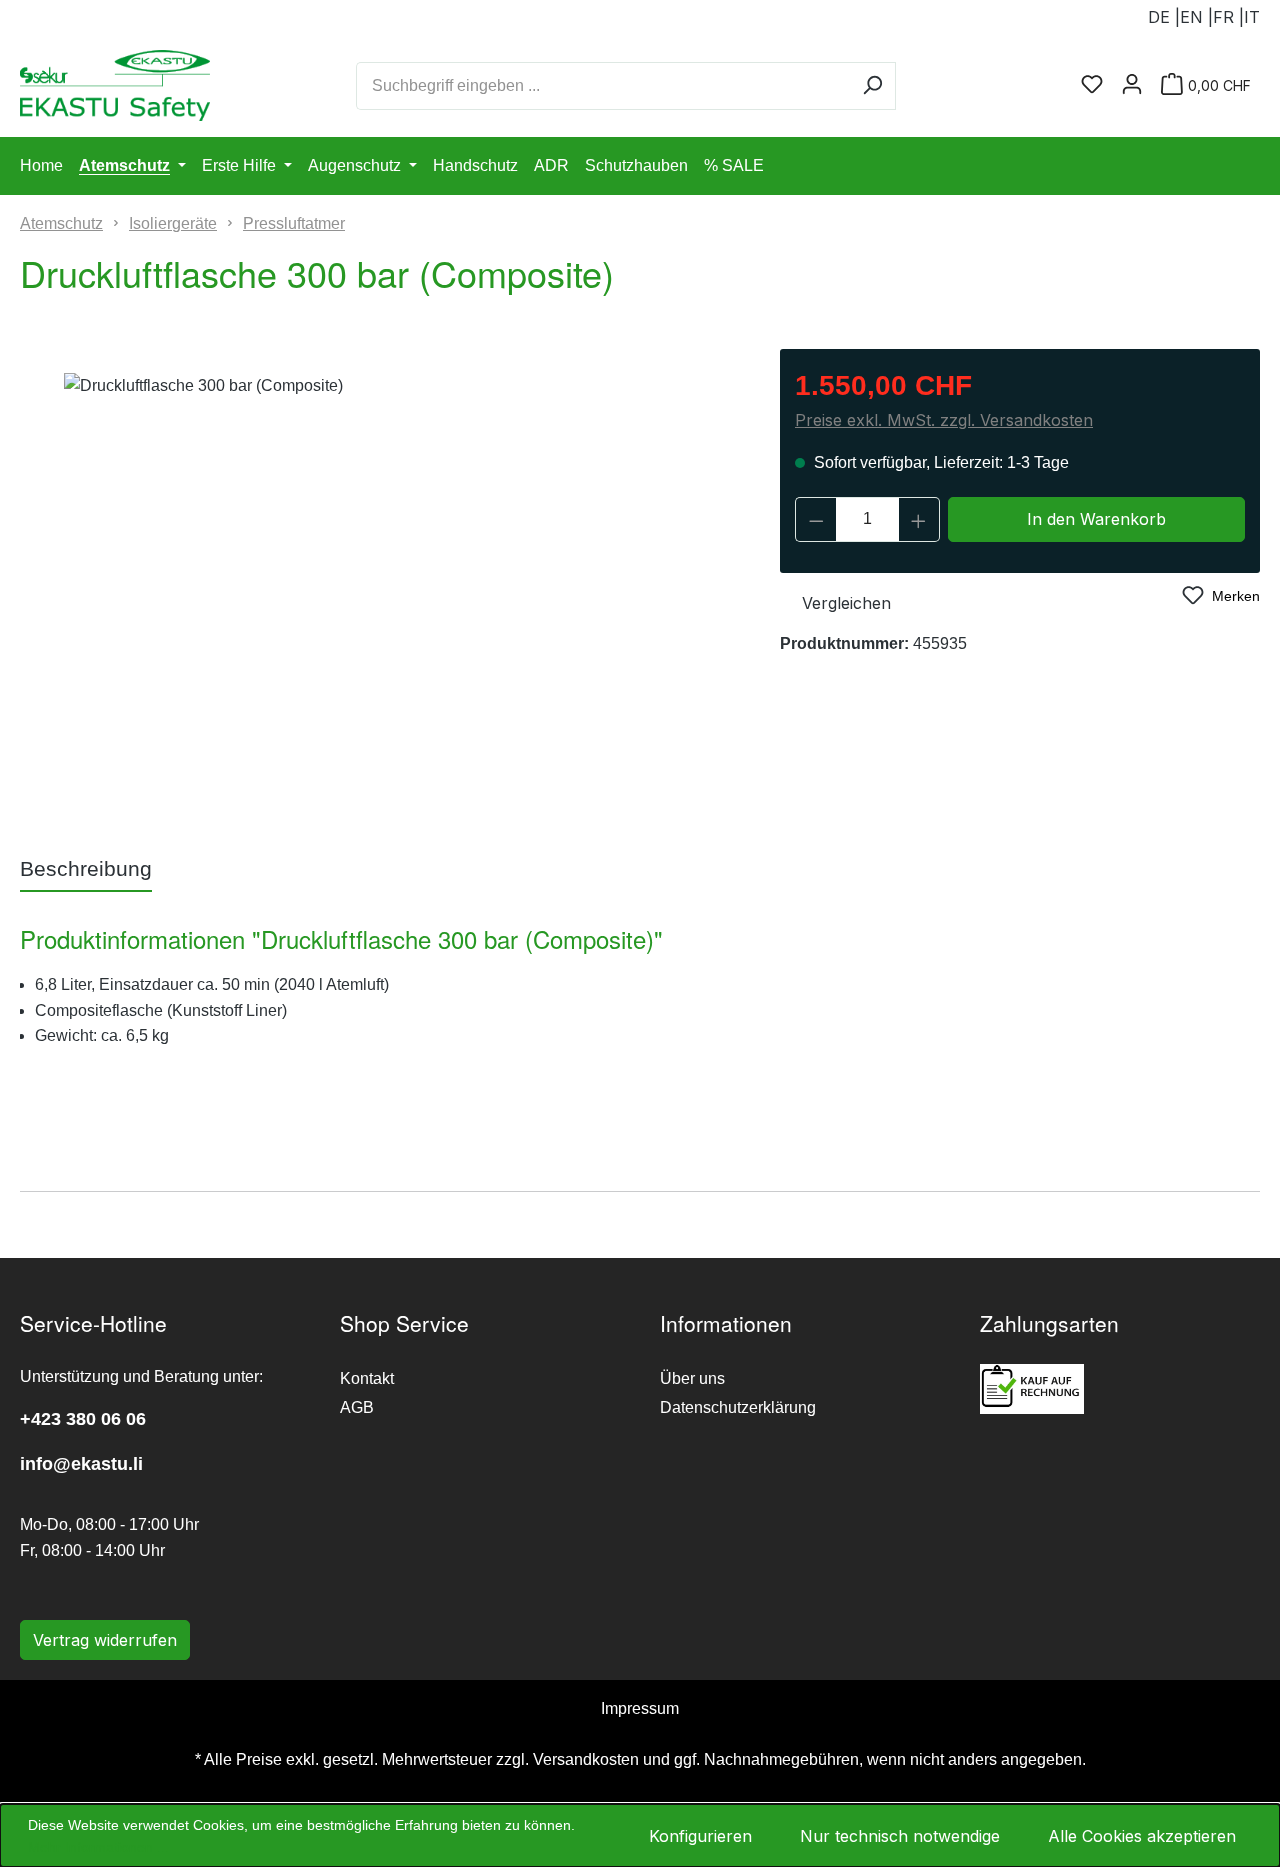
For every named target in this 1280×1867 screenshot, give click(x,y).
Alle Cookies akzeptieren (1142, 1836)
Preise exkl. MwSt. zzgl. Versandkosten (944, 420)
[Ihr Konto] (1132, 85)
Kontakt (367, 1378)
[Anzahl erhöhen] (919, 519)
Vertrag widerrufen (105, 1640)
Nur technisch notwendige (900, 1836)
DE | (1164, 17)
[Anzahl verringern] (816, 519)
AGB (357, 1407)
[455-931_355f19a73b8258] (373, 588)
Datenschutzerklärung (738, 1407)
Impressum (640, 1708)
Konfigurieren (700, 1836)
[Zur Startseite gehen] (90, 85)
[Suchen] (872, 86)
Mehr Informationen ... (98, 1847)
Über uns (692, 1378)
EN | (1196, 17)
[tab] (86, 870)
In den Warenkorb (1096, 519)
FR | (1228, 17)
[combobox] (603, 86)
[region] (373, 588)
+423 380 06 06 (83, 1419)
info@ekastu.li (81, 1464)
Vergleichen (846, 603)
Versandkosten (586, 1759)
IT (1252, 17)
